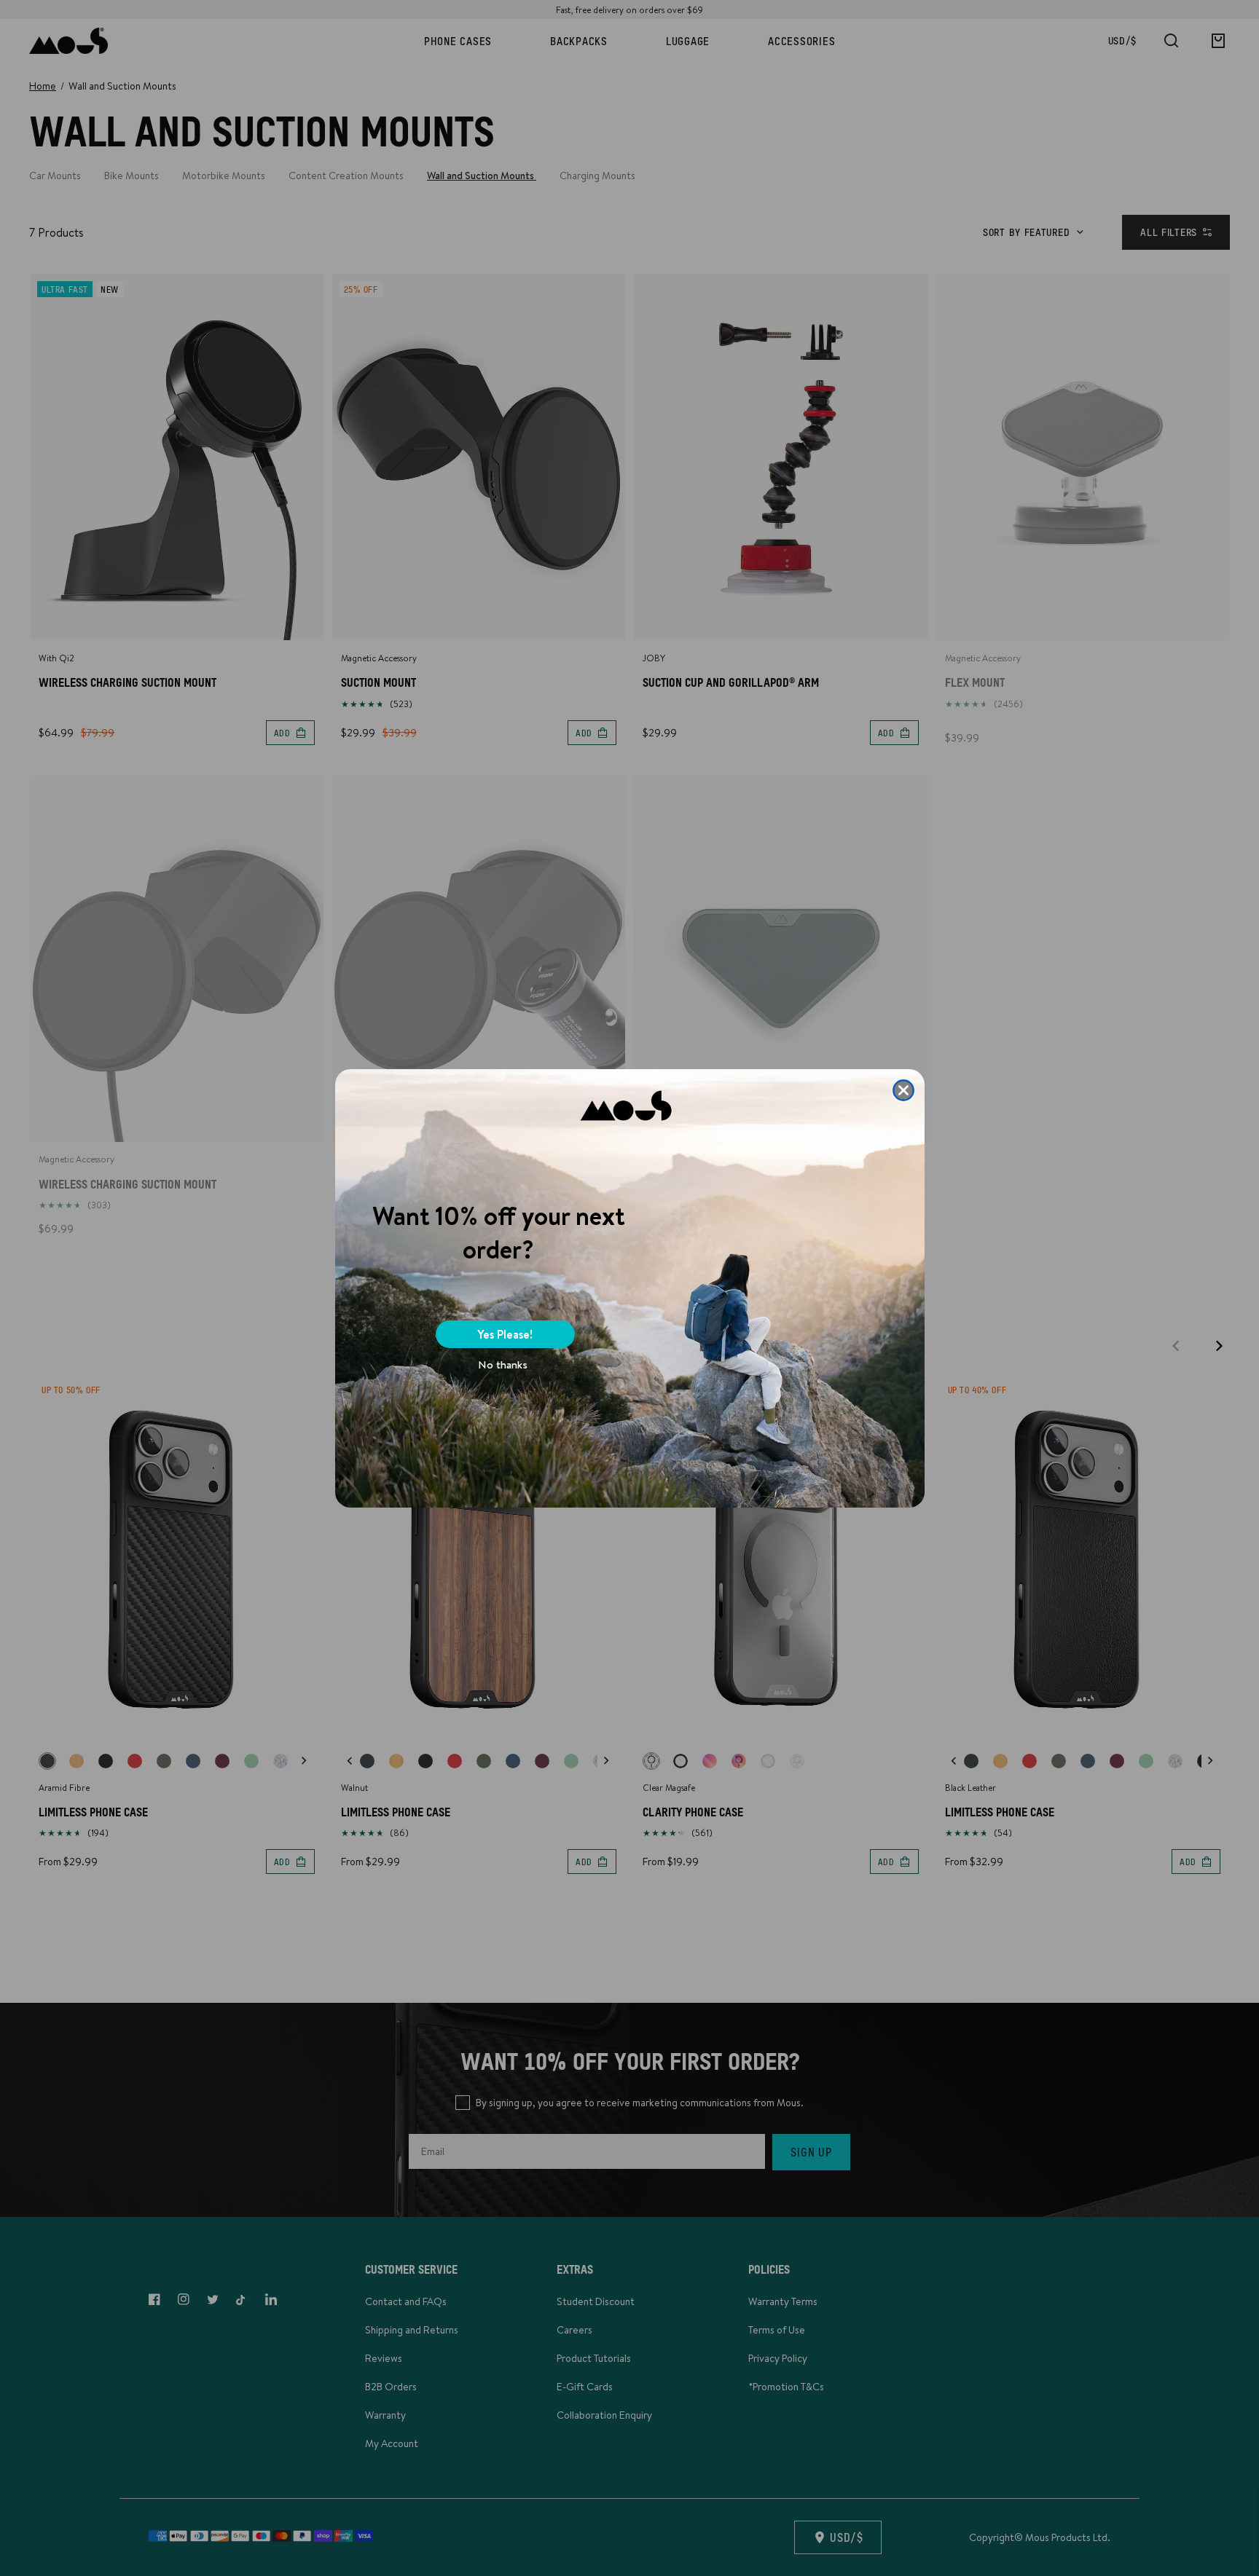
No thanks (503, 1364)
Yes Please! (505, 1334)
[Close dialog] (903, 1090)
